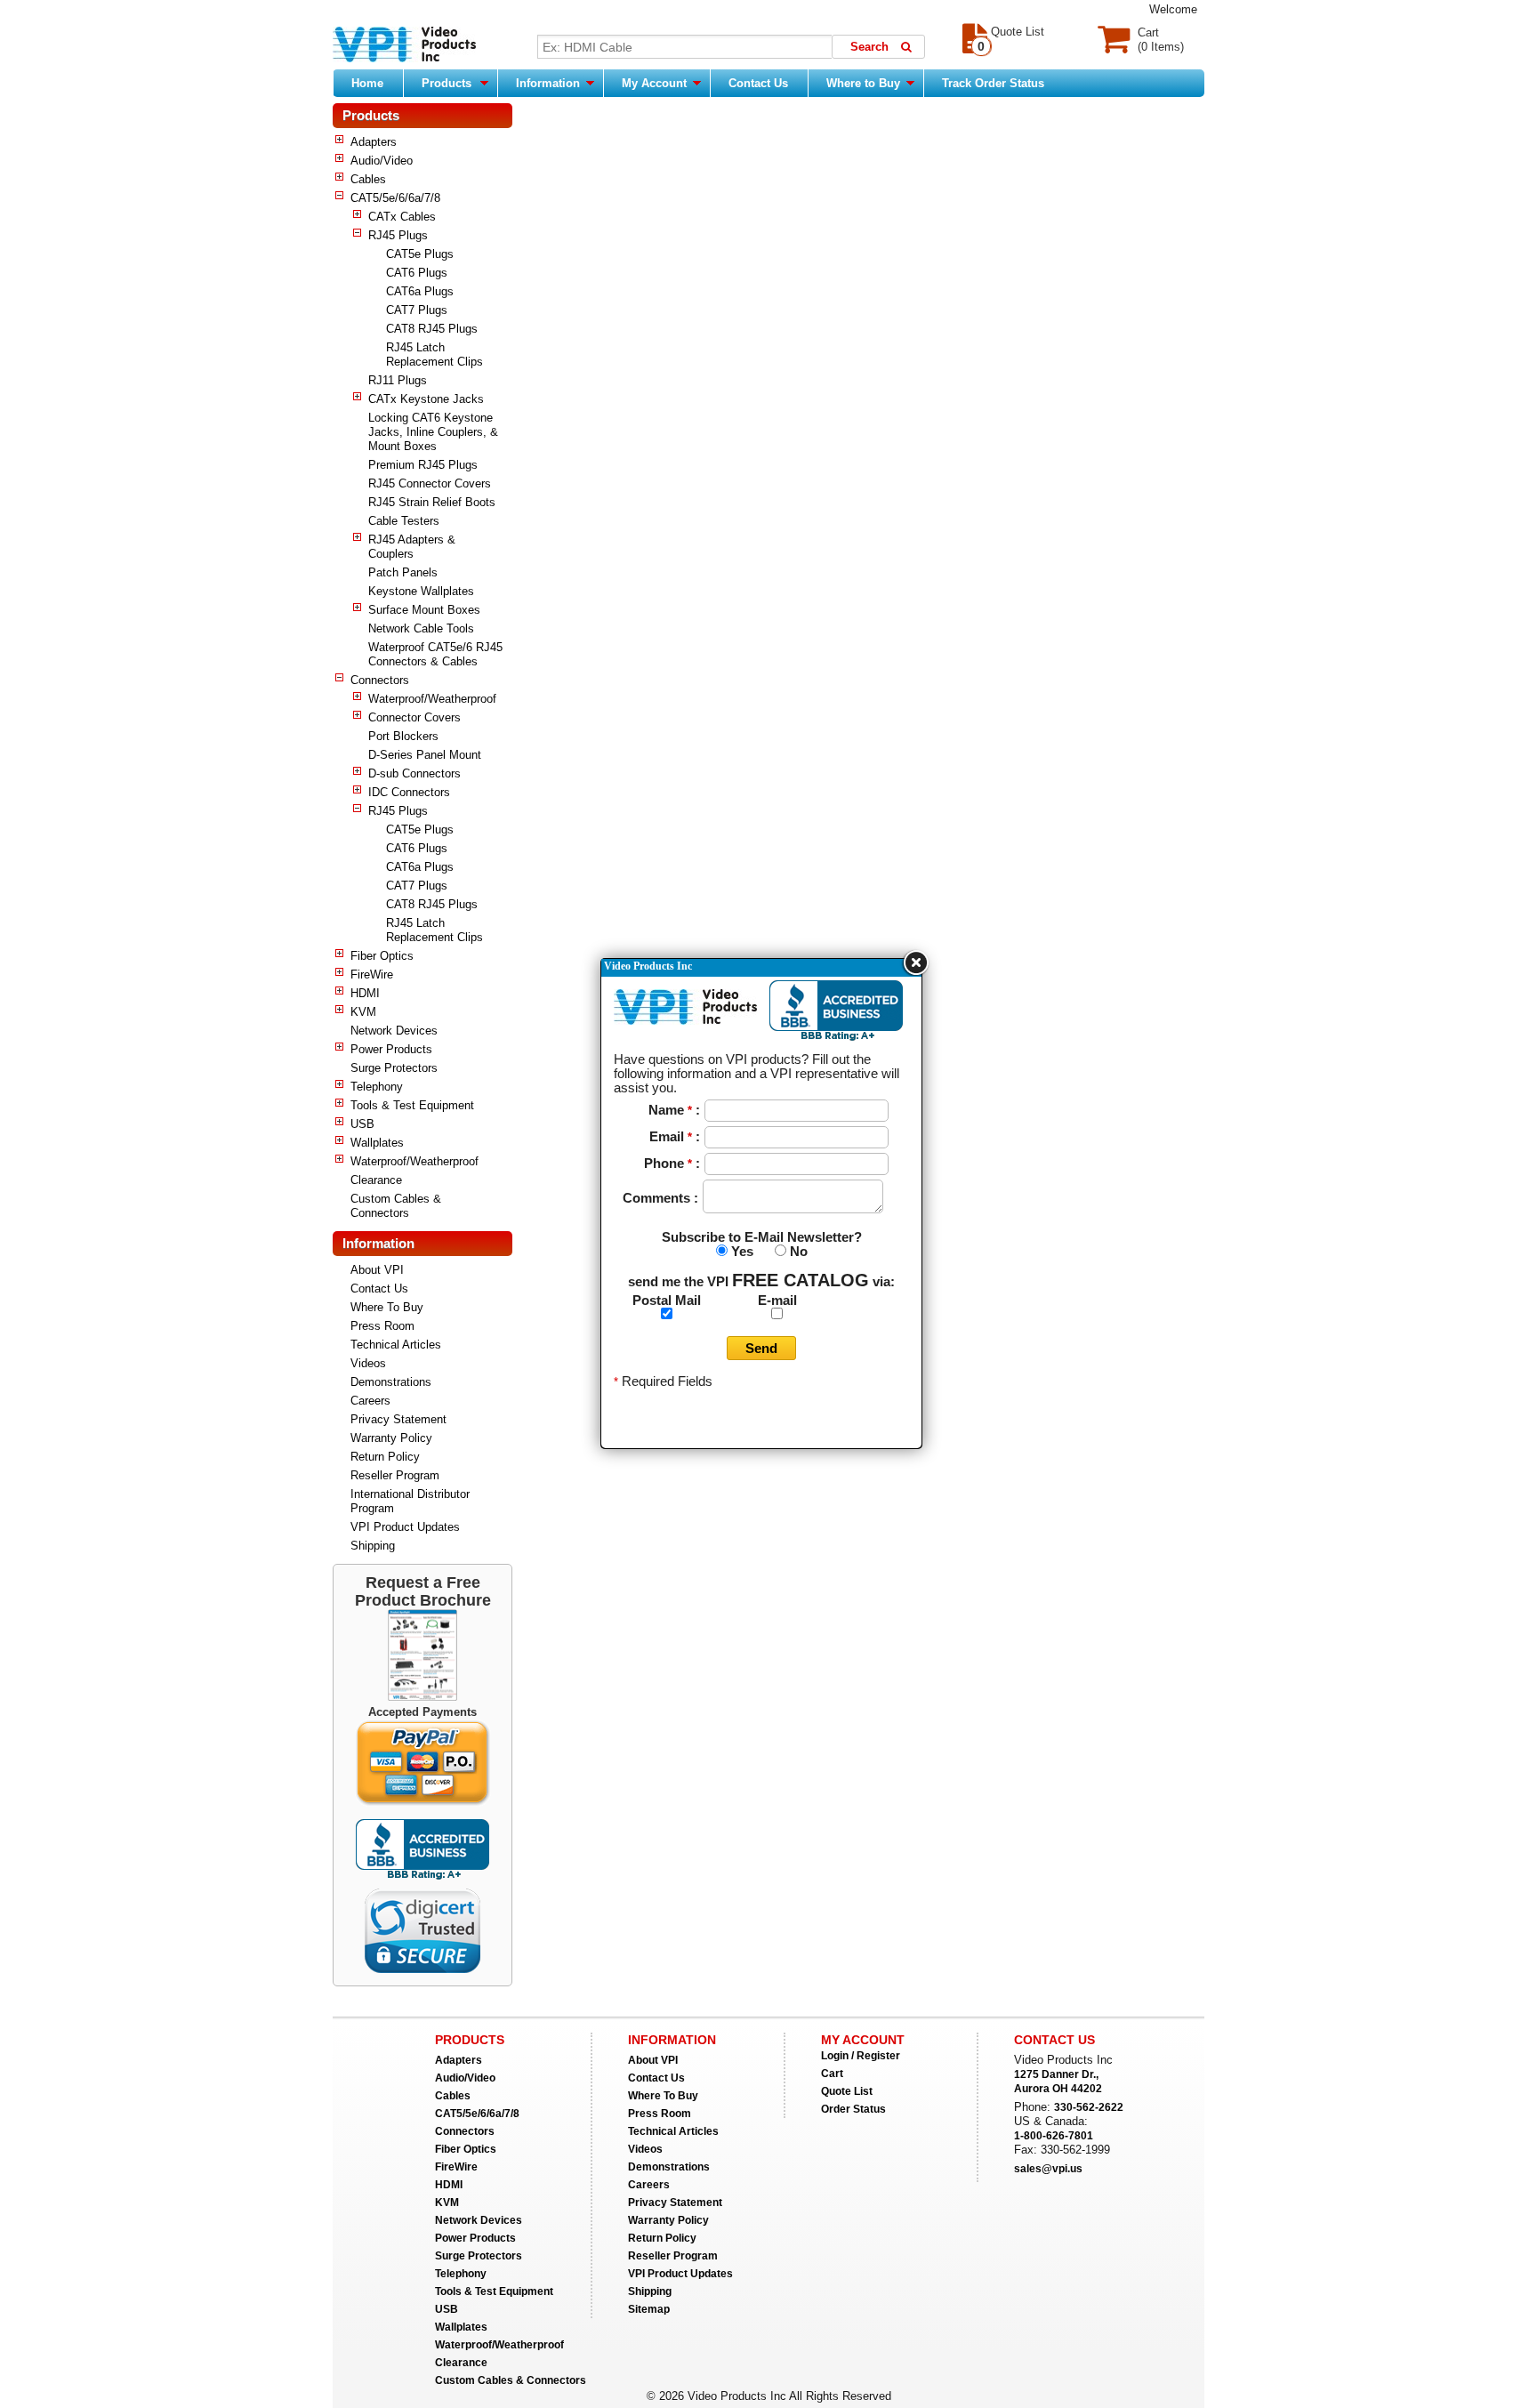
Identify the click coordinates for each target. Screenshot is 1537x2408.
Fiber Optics (382, 956)
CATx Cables (402, 217)
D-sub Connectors (414, 773)
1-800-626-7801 (1054, 2136)
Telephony (377, 1087)
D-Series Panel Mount (425, 755)
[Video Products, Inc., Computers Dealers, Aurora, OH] (422, 1849)
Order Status (853, 2109)
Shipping (373, 1546)
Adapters (374, 142)
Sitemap (649, 2309)
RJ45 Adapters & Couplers (412, 547)
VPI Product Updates (405, 1527)
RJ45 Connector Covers (430, 483)
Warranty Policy (391, 1438)
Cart (832, 2074)
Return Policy (385, 1457)
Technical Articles (396, 1345)
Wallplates (377, 1143)
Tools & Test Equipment (412, 1105)
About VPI (377, 1270)
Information (550, 83)
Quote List (847, 2091)
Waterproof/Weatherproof (432, 699)
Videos (368, 1363)
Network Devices (394, 1031)
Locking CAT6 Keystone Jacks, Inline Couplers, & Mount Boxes (433, 432)
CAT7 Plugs (417, 310)
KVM (363, 1012)
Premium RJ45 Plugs (423, 465)
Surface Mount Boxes (424, 610)
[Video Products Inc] (404, 46)
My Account (656, 83)
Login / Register (861, 2056)
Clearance (376, 1180)
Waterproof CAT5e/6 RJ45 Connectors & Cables (435, 654)
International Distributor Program (410, 1501)
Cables (368, 179)
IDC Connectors (409, 792)
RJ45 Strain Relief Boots (432, 502)
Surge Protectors (394, 1068)
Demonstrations (391, 1382)
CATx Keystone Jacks (426, 399)
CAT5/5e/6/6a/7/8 (395, 198)
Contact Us (758, 83)
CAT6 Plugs (417, 273)
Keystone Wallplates (421, 591)
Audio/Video (382, 161)
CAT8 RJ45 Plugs (432, 329)
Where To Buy (387, 1307)
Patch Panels (403, 572)
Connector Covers (414, 717)
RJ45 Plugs (398, 235)
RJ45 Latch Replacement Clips (435, 354)
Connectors (380, 680)
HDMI (365, 993)
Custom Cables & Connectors (396, 1206)
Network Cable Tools (421, 628)
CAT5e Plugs (420, 254)
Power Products (391, 1049)
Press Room (382, 1326)
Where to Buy (865, 83)
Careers (370, 1401)
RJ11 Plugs (398, 380)
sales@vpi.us (1048, 2169)
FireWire (372, 974)
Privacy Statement (398, 1419)
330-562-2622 (1089, 2107)
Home (367, 83)
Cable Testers (404, 521)
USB (362, 1124)
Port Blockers (403, 736)
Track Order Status (993, 83)
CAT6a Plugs (420, 291)
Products (447, 83)
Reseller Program (395, 1475)
